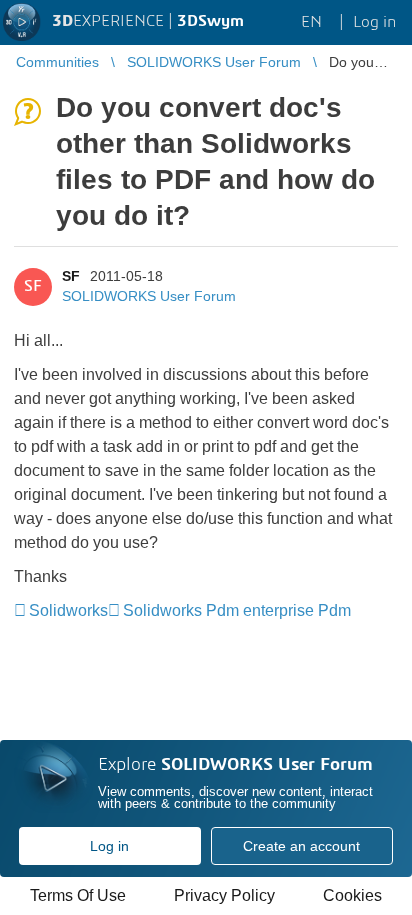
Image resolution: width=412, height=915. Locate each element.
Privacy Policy (224, 895)
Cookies (352, 895)
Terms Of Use (78, 895)
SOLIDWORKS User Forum (149, 296)
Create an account (301, 846)
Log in (109, 846)
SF (71, 276)
